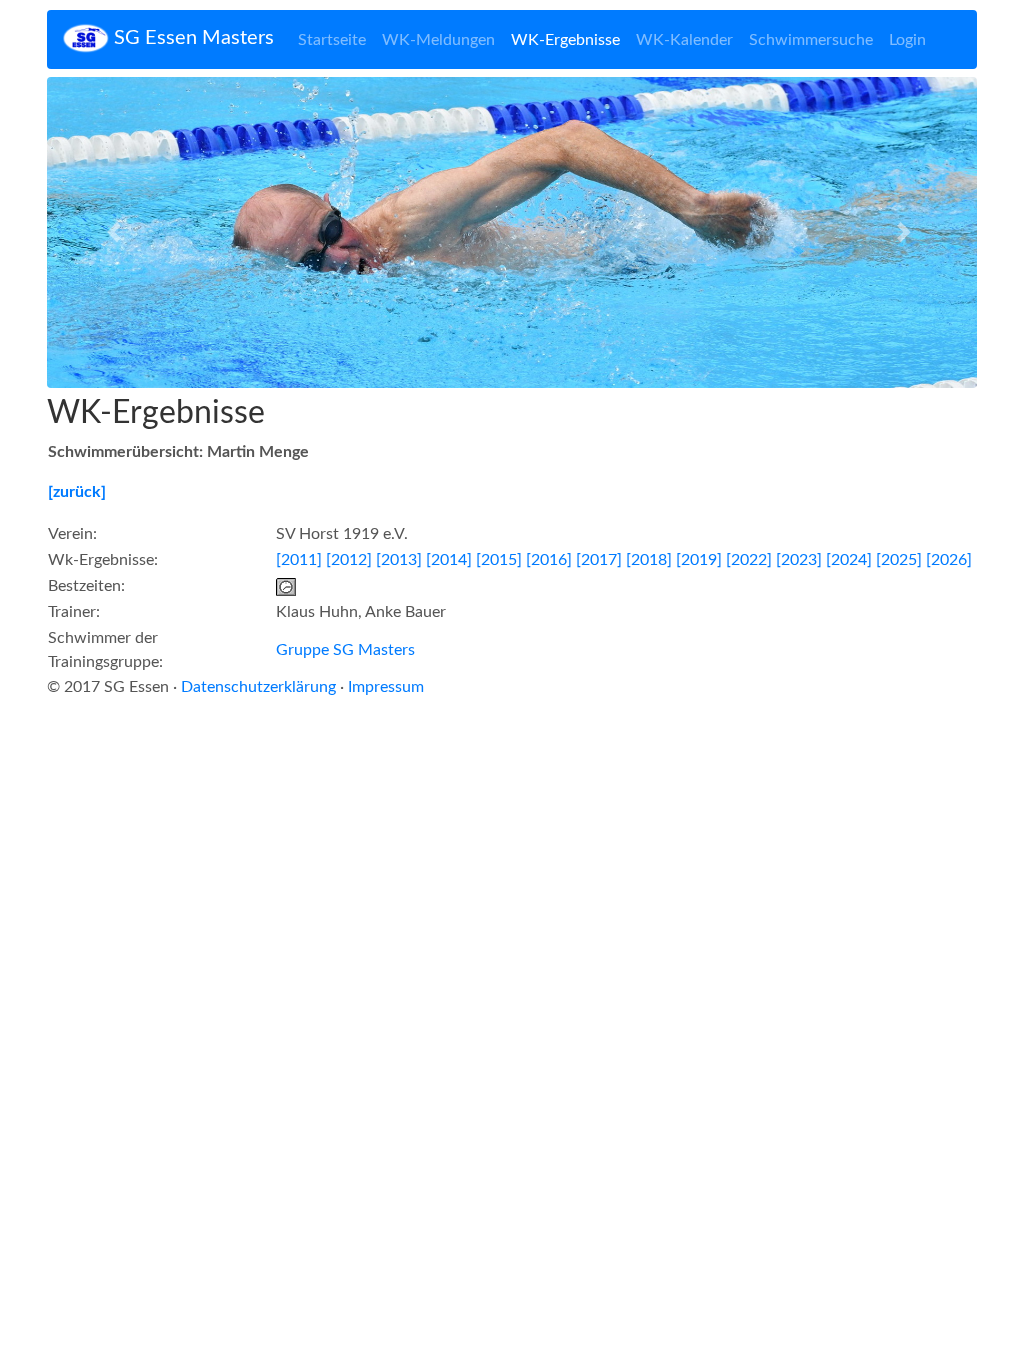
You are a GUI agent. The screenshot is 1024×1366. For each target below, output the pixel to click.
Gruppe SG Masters (345, 650)
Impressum (386, 687)
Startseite (332, 40)
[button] (117, 232)
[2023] (799, 560)
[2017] (599, 560)
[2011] (299, 560)
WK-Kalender (684, 40)
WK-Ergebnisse (565, 40)
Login (907, 40)
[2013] (399, 560)
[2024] (849, 560)
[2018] (649, 560)
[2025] (899, 560)
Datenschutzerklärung (258, 687)
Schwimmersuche (811, 40)
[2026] (949, 560)
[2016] (549, 560)
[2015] (499, 560)
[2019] (699, 560)
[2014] (449, 560)
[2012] (349, 560)
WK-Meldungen (438, 40)
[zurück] (77, 492)
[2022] (749, 560)
